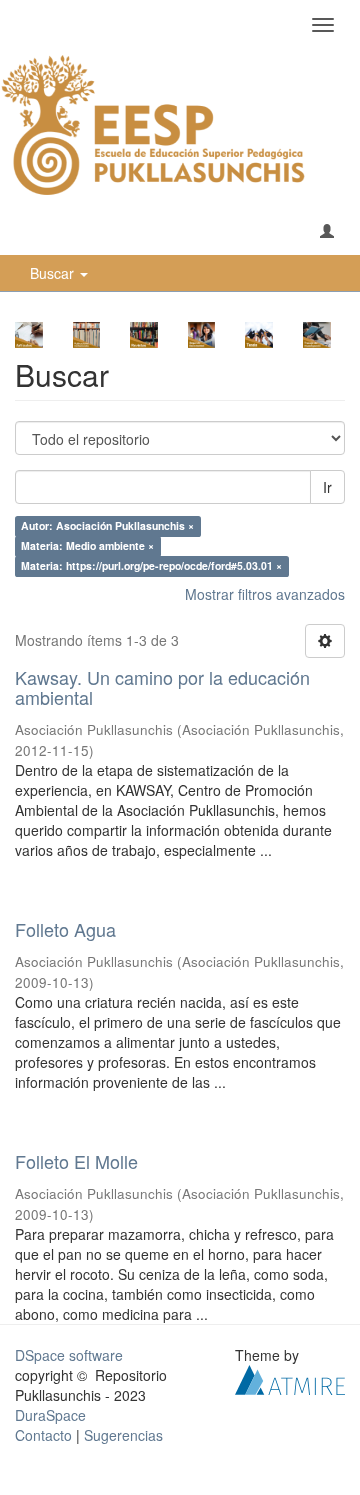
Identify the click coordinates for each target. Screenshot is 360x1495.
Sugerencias (123, 1435)
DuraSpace (50, 1415)
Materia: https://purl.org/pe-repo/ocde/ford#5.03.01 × (151, 565)
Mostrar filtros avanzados (265, 594)
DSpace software (69, 1355)
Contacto (43, 1435)
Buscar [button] (54, 273)
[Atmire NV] (290, 1377)
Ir (327, 487)
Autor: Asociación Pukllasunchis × (107, 525)
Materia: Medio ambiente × (87, 545)
